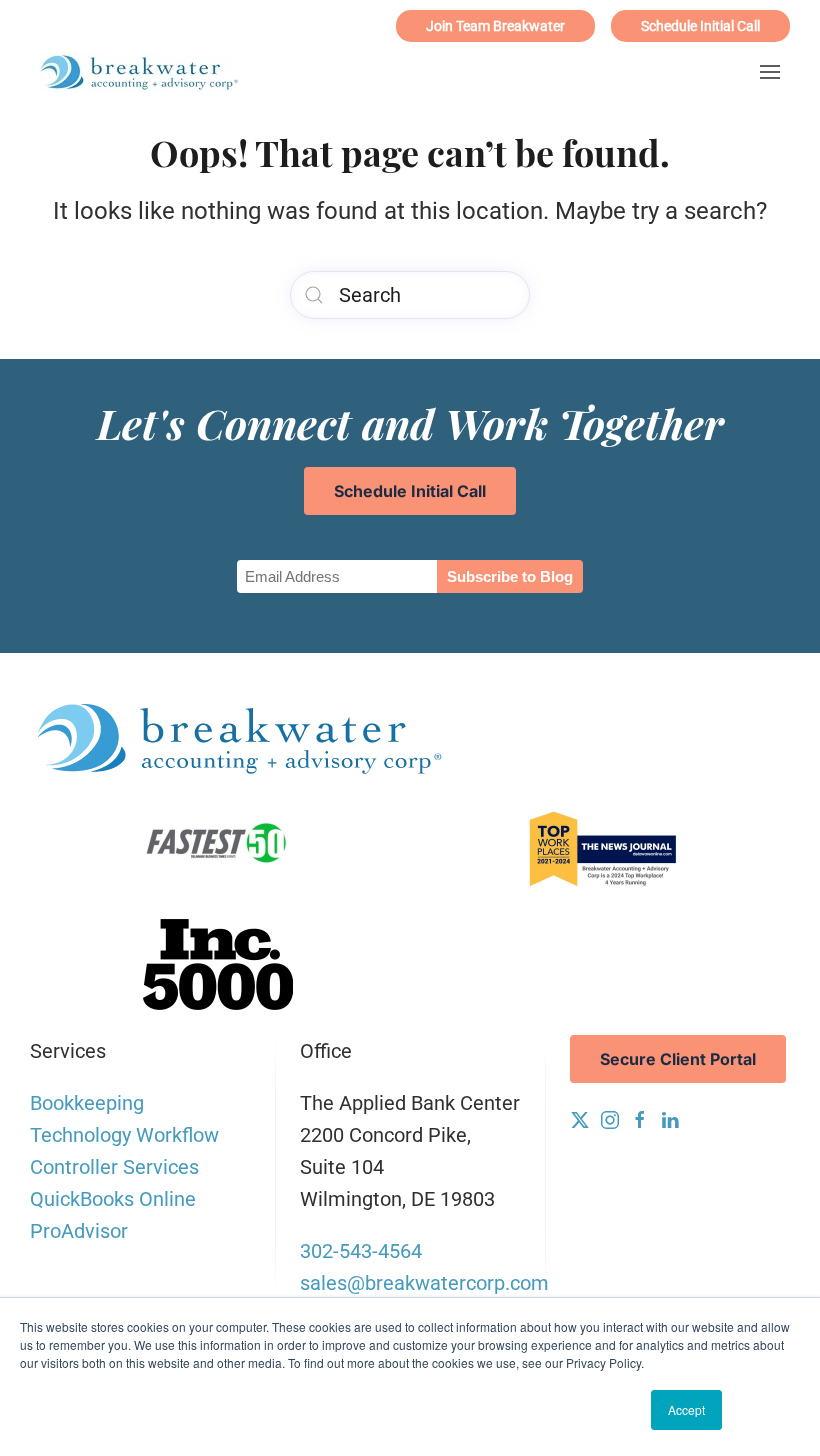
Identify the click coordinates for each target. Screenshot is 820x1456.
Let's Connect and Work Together (410, 422)
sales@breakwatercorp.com (424, 1283)
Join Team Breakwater (495, 26)
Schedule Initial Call (700, 26)
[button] (770, 72)
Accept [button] (686, 1409)
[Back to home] (140, 72)
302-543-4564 (361, 1251)
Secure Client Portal (678, 1059)
